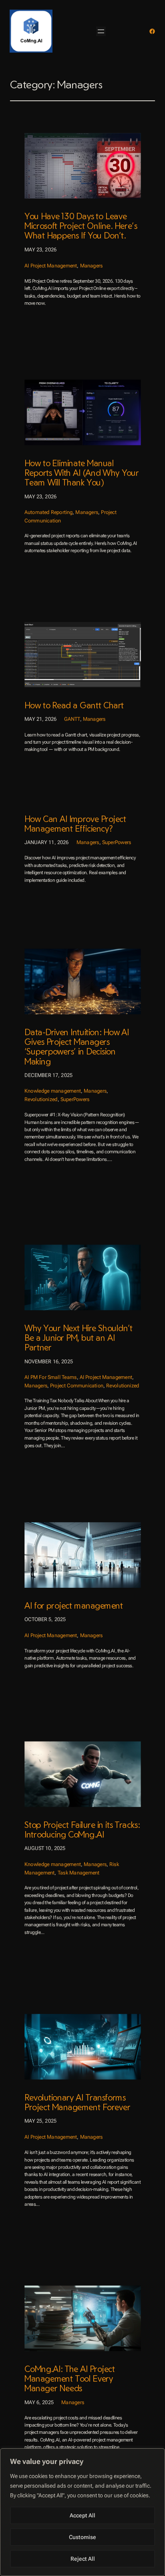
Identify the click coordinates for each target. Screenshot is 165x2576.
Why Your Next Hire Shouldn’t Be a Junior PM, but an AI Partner (78, 1337)
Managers (91, 265)
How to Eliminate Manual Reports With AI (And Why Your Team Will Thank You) (81, 473)
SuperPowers (117, 843)
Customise (82, 2537)
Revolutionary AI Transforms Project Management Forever (77, 2102)
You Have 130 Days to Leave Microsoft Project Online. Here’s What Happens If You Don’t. (81, 226)
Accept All (82, 2515)
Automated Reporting (48, 512)
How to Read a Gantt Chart (74, 706)
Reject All (83, 2559)
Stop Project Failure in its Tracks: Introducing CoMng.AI (82, 1830)
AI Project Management (51, 265)
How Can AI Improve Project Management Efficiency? (75, 824)
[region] (82, 2512)
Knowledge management (53, 1091)
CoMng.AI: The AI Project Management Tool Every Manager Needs (70, 2379)
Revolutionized (41, 1099)
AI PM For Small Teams (50, 1377)
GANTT (72, 719)
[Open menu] (101, 31)
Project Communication (77, 1385)
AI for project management (73, 1605)
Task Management (78, 1872)
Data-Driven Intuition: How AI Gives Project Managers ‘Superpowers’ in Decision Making (77, 1047)
